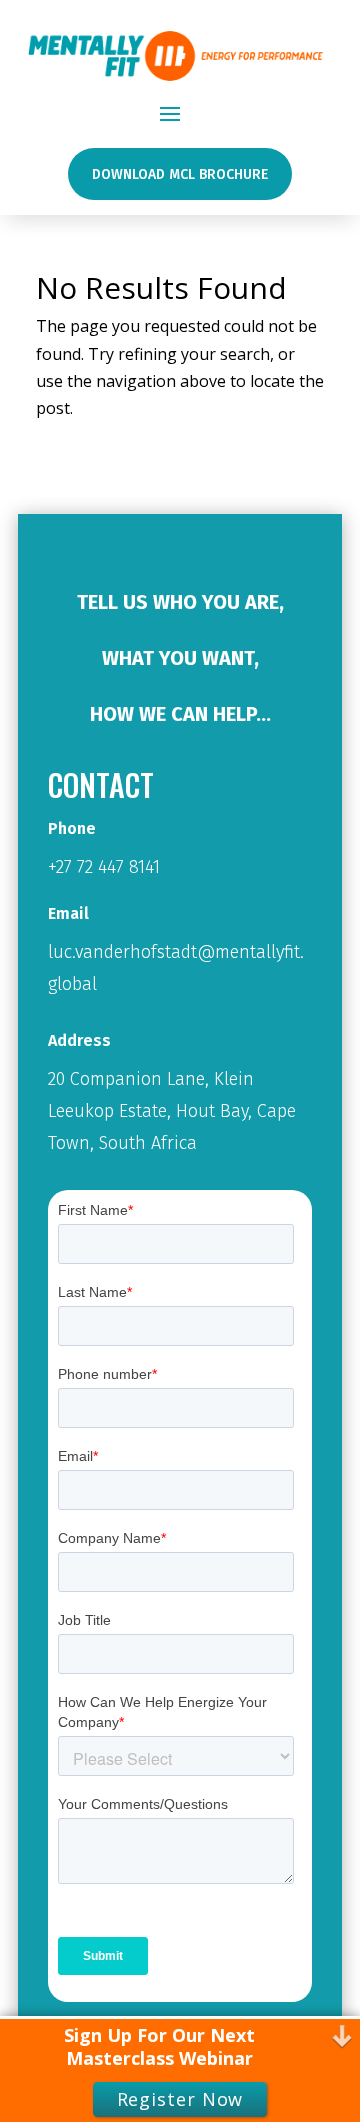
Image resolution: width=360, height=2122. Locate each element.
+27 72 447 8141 (104, 867)
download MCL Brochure (180, 174)
